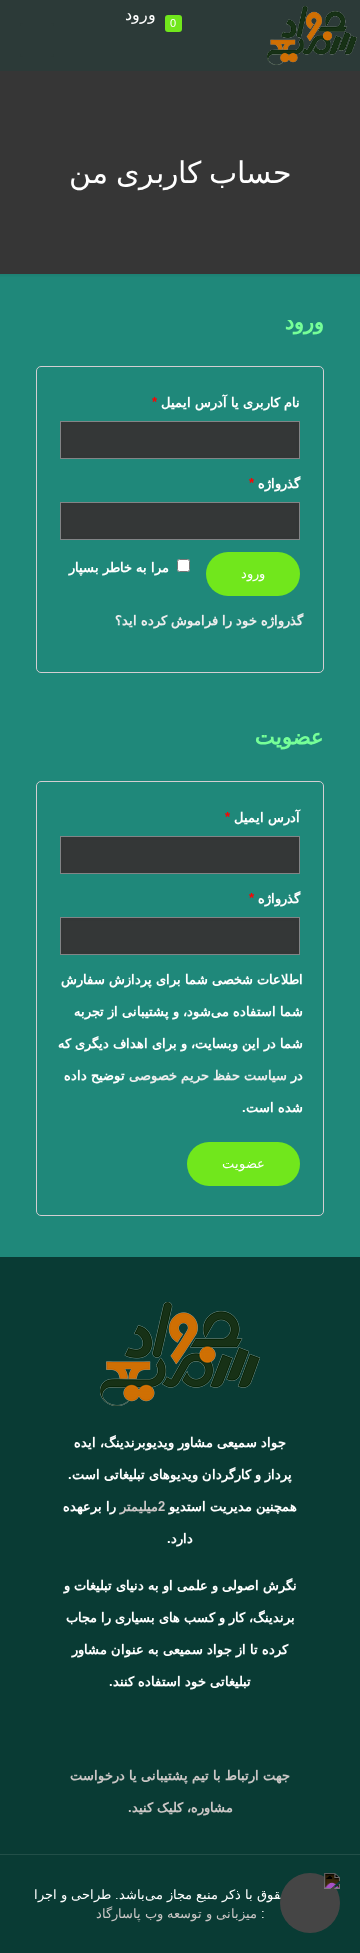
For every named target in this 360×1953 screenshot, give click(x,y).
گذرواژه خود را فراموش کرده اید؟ (209, 620)
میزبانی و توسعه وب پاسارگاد (176, 1913)
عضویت (243, 1163)
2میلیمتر (142, 1506)
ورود (140, 14)
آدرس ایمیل (262, 817)
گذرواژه (274, 483)
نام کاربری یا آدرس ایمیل (226, 402)
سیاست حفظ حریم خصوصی (208, 1075)
